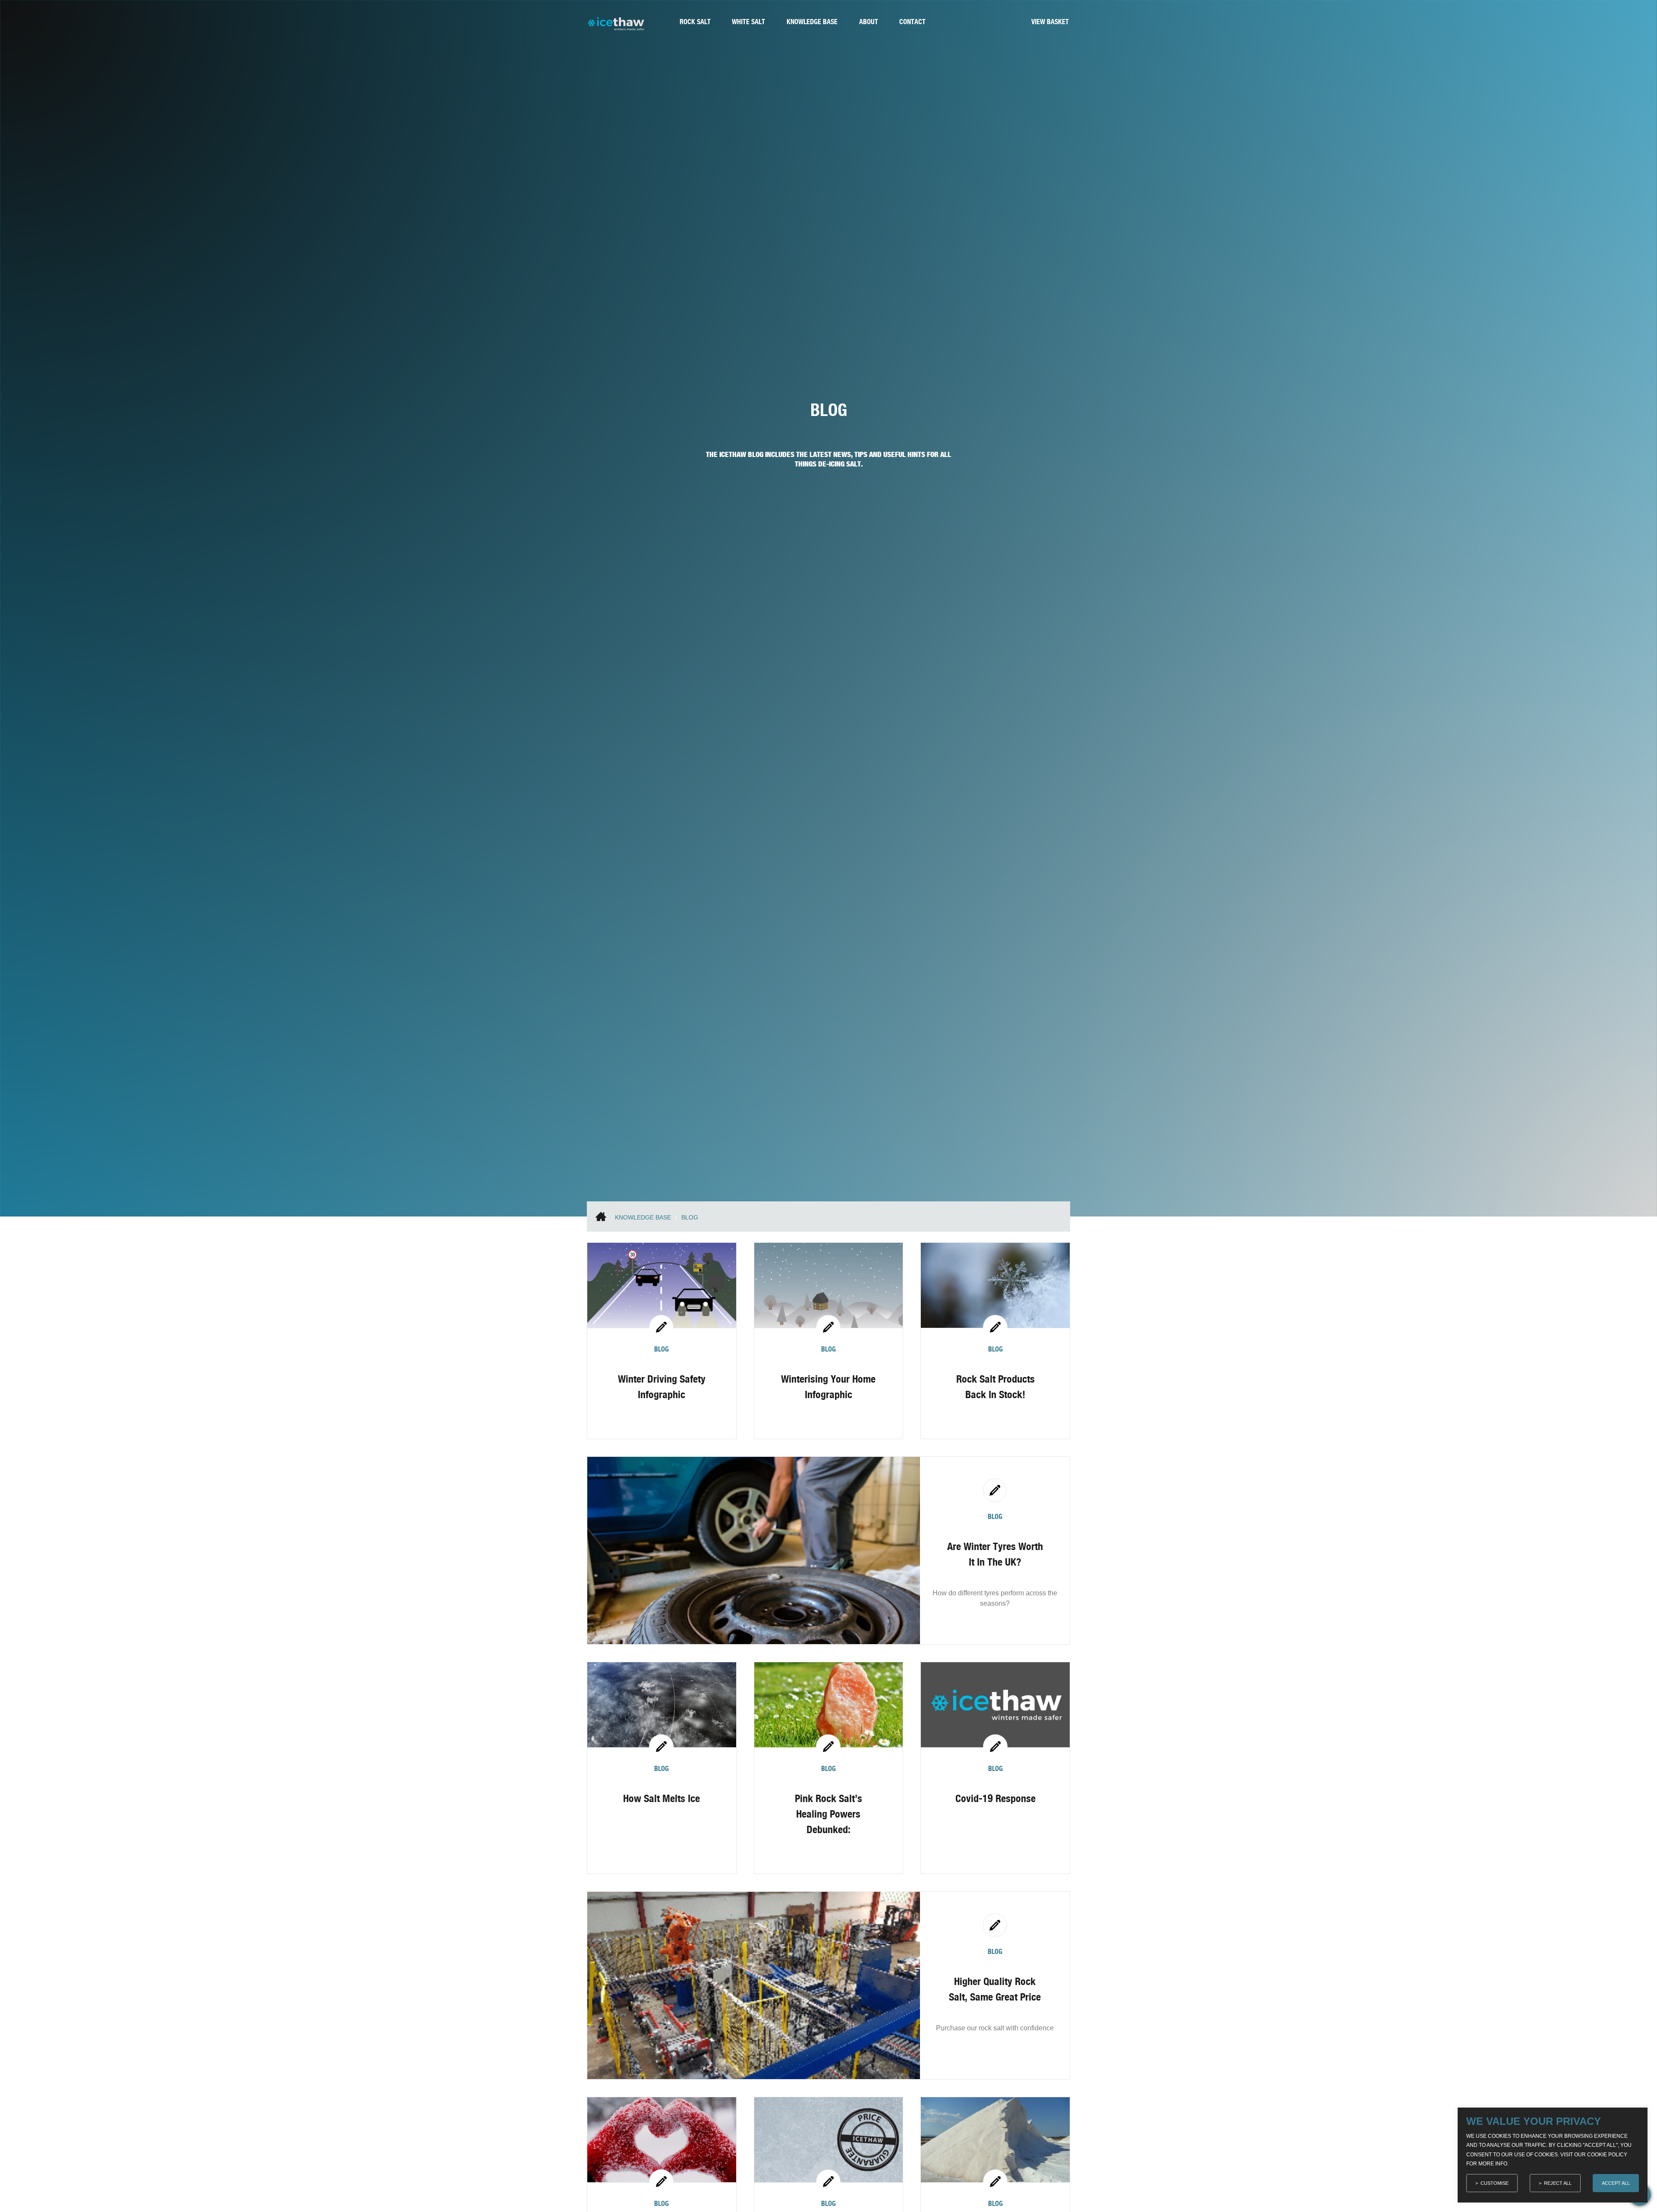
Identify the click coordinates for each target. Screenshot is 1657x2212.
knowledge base (812, 22)
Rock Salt (695, 22)
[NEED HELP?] (1640, 2203)
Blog (690, 1217)
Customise (1495, 2183)
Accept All (1616, 2183)
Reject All (1558, 2183)
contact (912, 22)
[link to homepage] (616, 28)
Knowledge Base (643, 1217)
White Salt (748, 22)
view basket (1050, 22)
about (869, 22)
